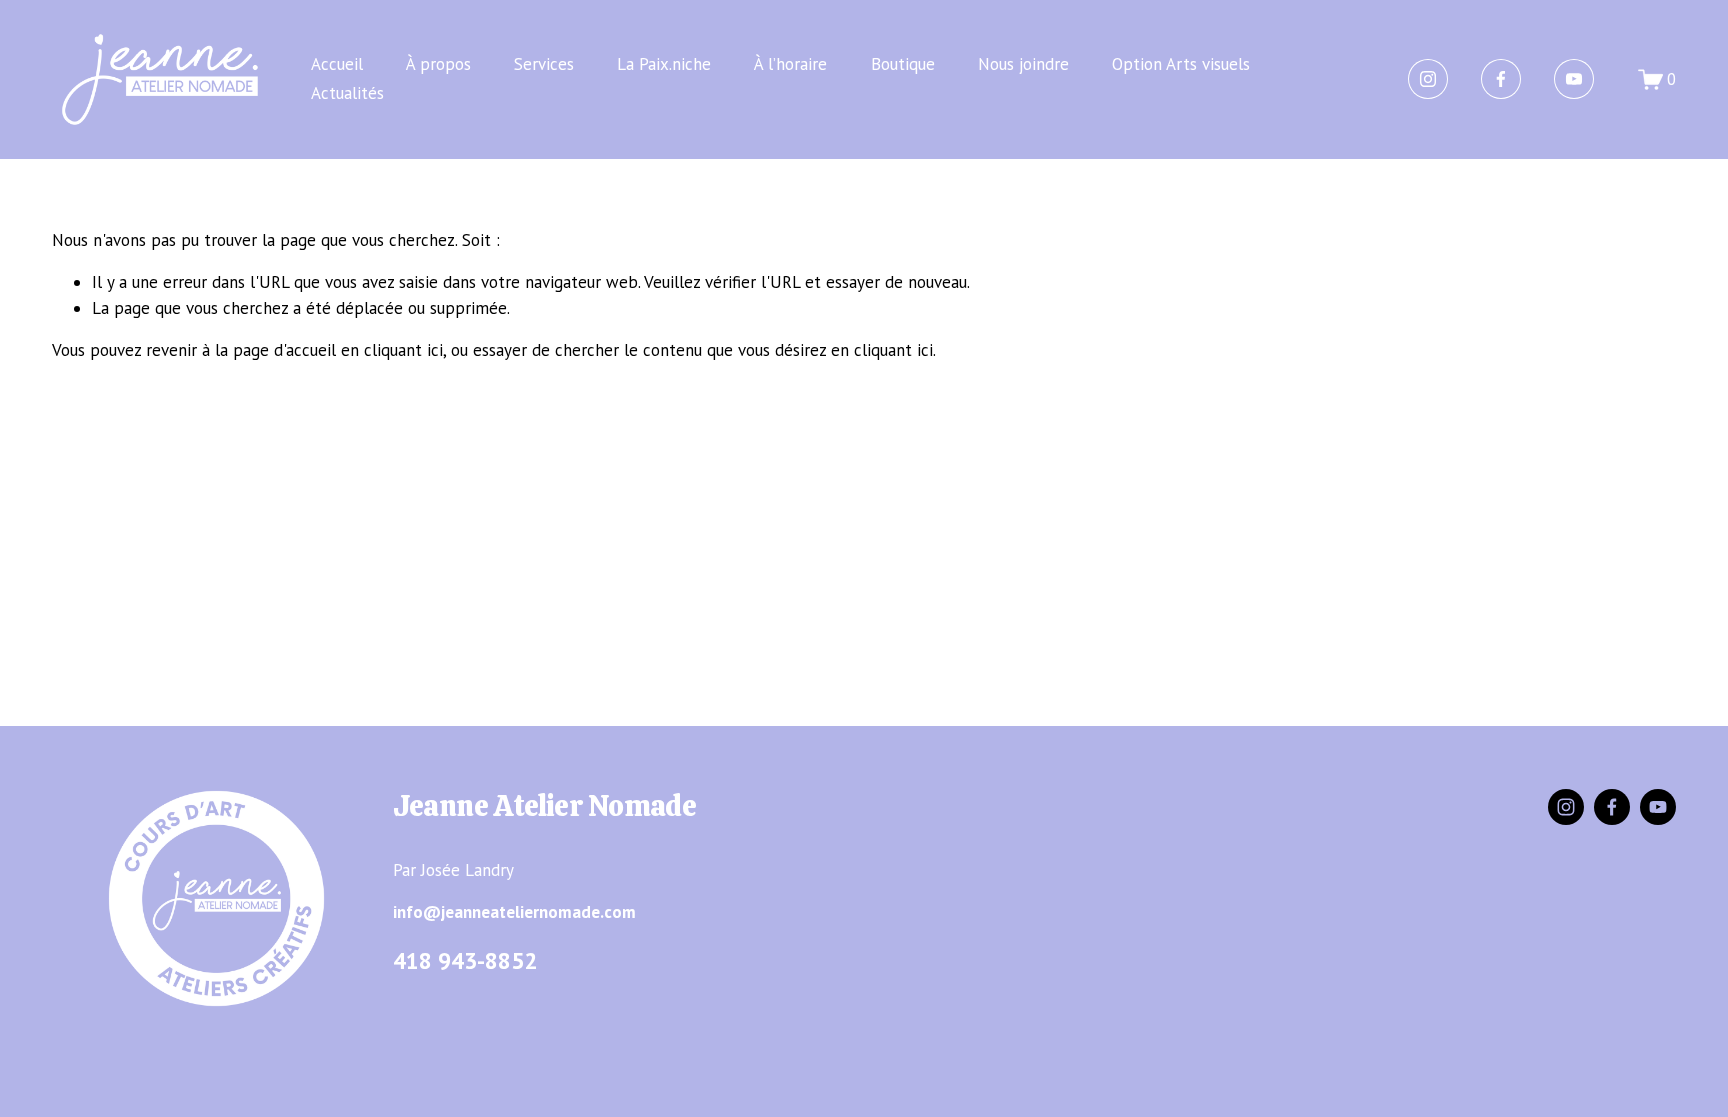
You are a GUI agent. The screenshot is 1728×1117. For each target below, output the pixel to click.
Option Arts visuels (1181, 64)
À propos (438, 64)
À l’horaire (790, 64)
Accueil (337, 64)
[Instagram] (1428, 79)
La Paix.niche (664, 64)
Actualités (347, 93)
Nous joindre (1023, 64)
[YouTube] (1574, 79)
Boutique (903, 64)
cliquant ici (403, 350)
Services (544, 64)
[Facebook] (1501, 79)
